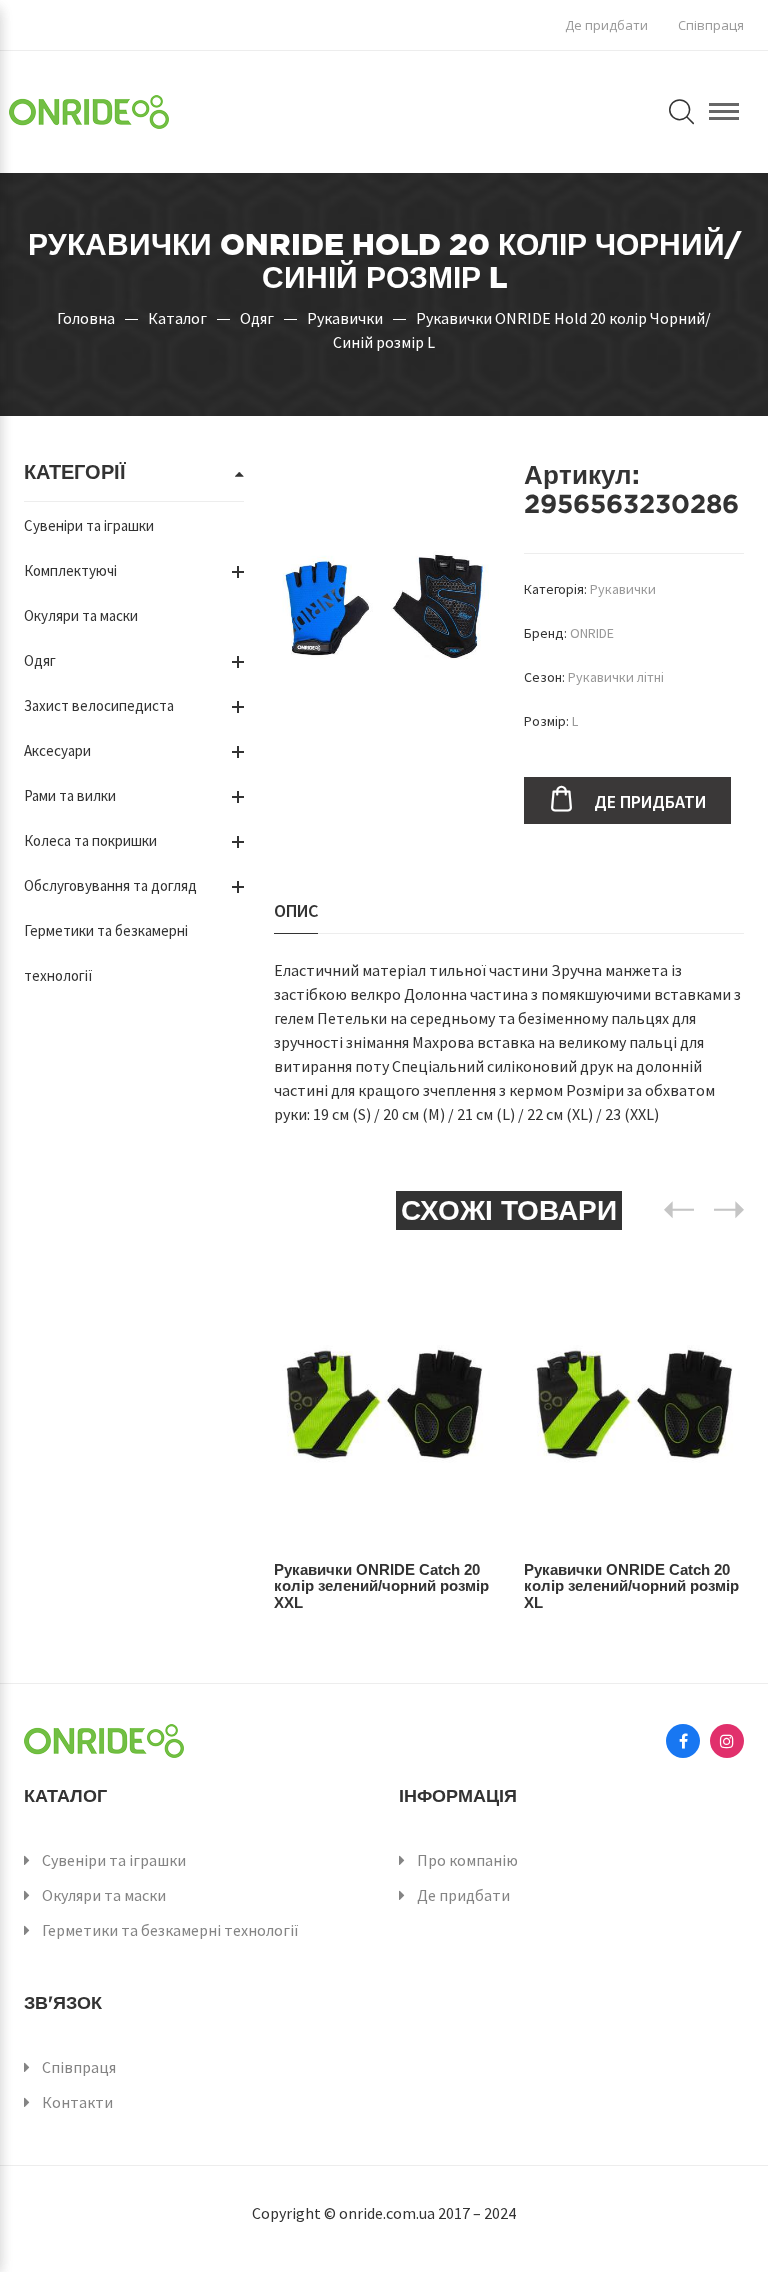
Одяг (257, 318)
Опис (296, 910)
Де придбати (606, 25)
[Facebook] (683, 1741)
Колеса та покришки (90, 840)
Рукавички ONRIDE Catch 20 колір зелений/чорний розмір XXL (381, 1586)
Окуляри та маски (81, 615)
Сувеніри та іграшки (89, 525)
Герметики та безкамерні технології (170, 1930)
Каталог (177, 318)
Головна (86, 318)
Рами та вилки (70, 795)
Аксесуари (57, 750)
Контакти (77, 2102)
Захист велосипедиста (99, 705)
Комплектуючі (70, 570)
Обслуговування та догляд (110, 885)
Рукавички (345, 318)
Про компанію (467, 1860)
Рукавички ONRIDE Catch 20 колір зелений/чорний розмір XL (631, 1586)
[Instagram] (727, 1741)
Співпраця (711, 25)
